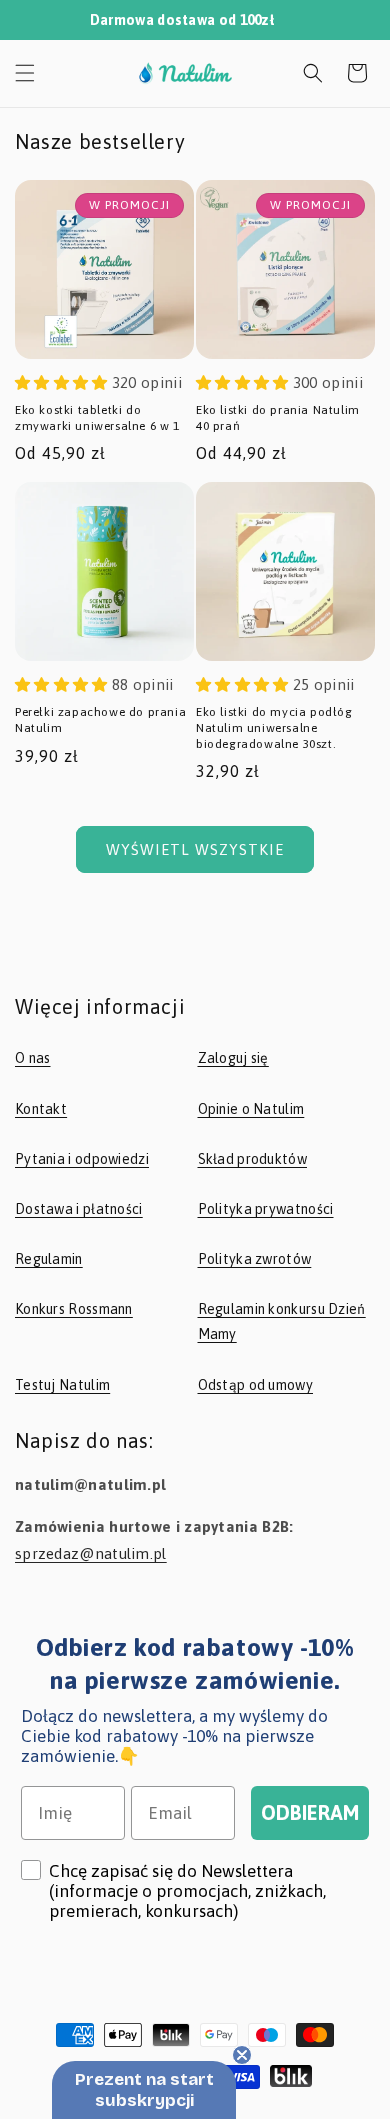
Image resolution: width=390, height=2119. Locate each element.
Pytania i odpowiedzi (82, 1159)
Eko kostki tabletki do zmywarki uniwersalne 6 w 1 (97, 418)
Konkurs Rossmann (74, 1309)
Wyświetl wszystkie (195, 849)
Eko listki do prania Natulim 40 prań (278, 418)
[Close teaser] (242, 2055)
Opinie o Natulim (251, 1109)
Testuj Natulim (62, 1385)
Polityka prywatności (266, 1209)
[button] (25, 73)
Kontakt (41, 1109)
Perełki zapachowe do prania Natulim (100, 720)
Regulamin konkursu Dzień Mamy (282, 1321)
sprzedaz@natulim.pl (91, 1553)
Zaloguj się (233, 1058)
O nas (33, 1058)
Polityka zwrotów (255, 1259)
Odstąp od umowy (256, 1385)
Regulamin (49, 1259)
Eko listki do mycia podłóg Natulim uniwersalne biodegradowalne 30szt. (274, 727)
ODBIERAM (310, 1812)
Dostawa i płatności (79, 1209)
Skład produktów (253, 1159)
